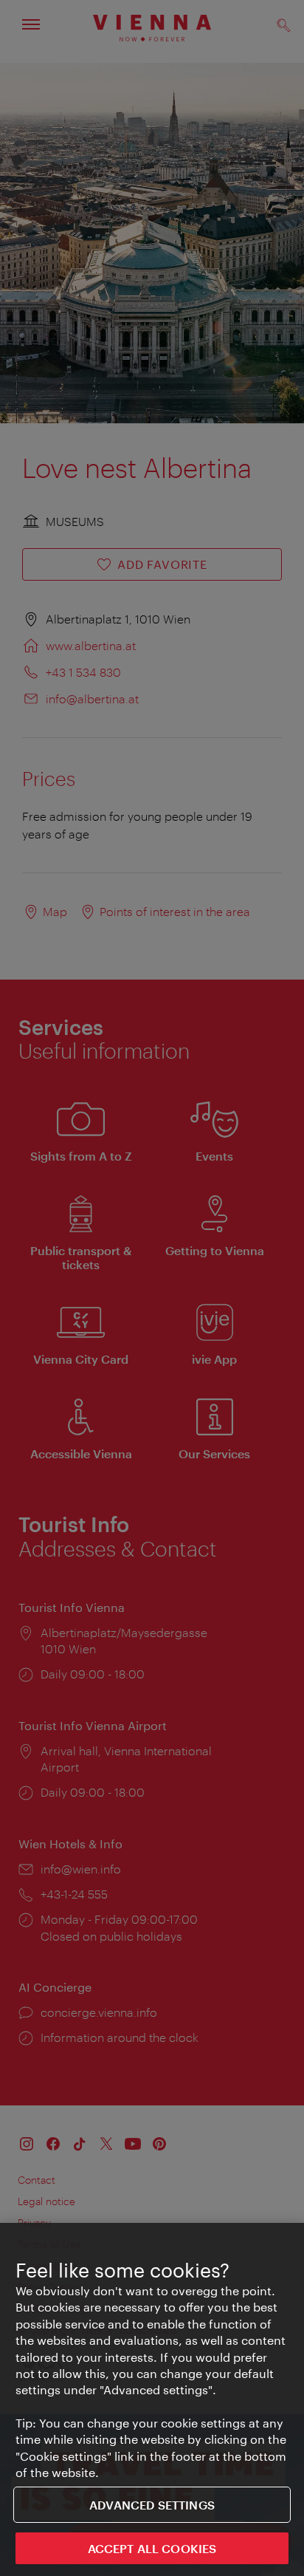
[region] (152, 2399)
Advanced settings (152, 2505)
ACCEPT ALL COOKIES (152, 2548)
